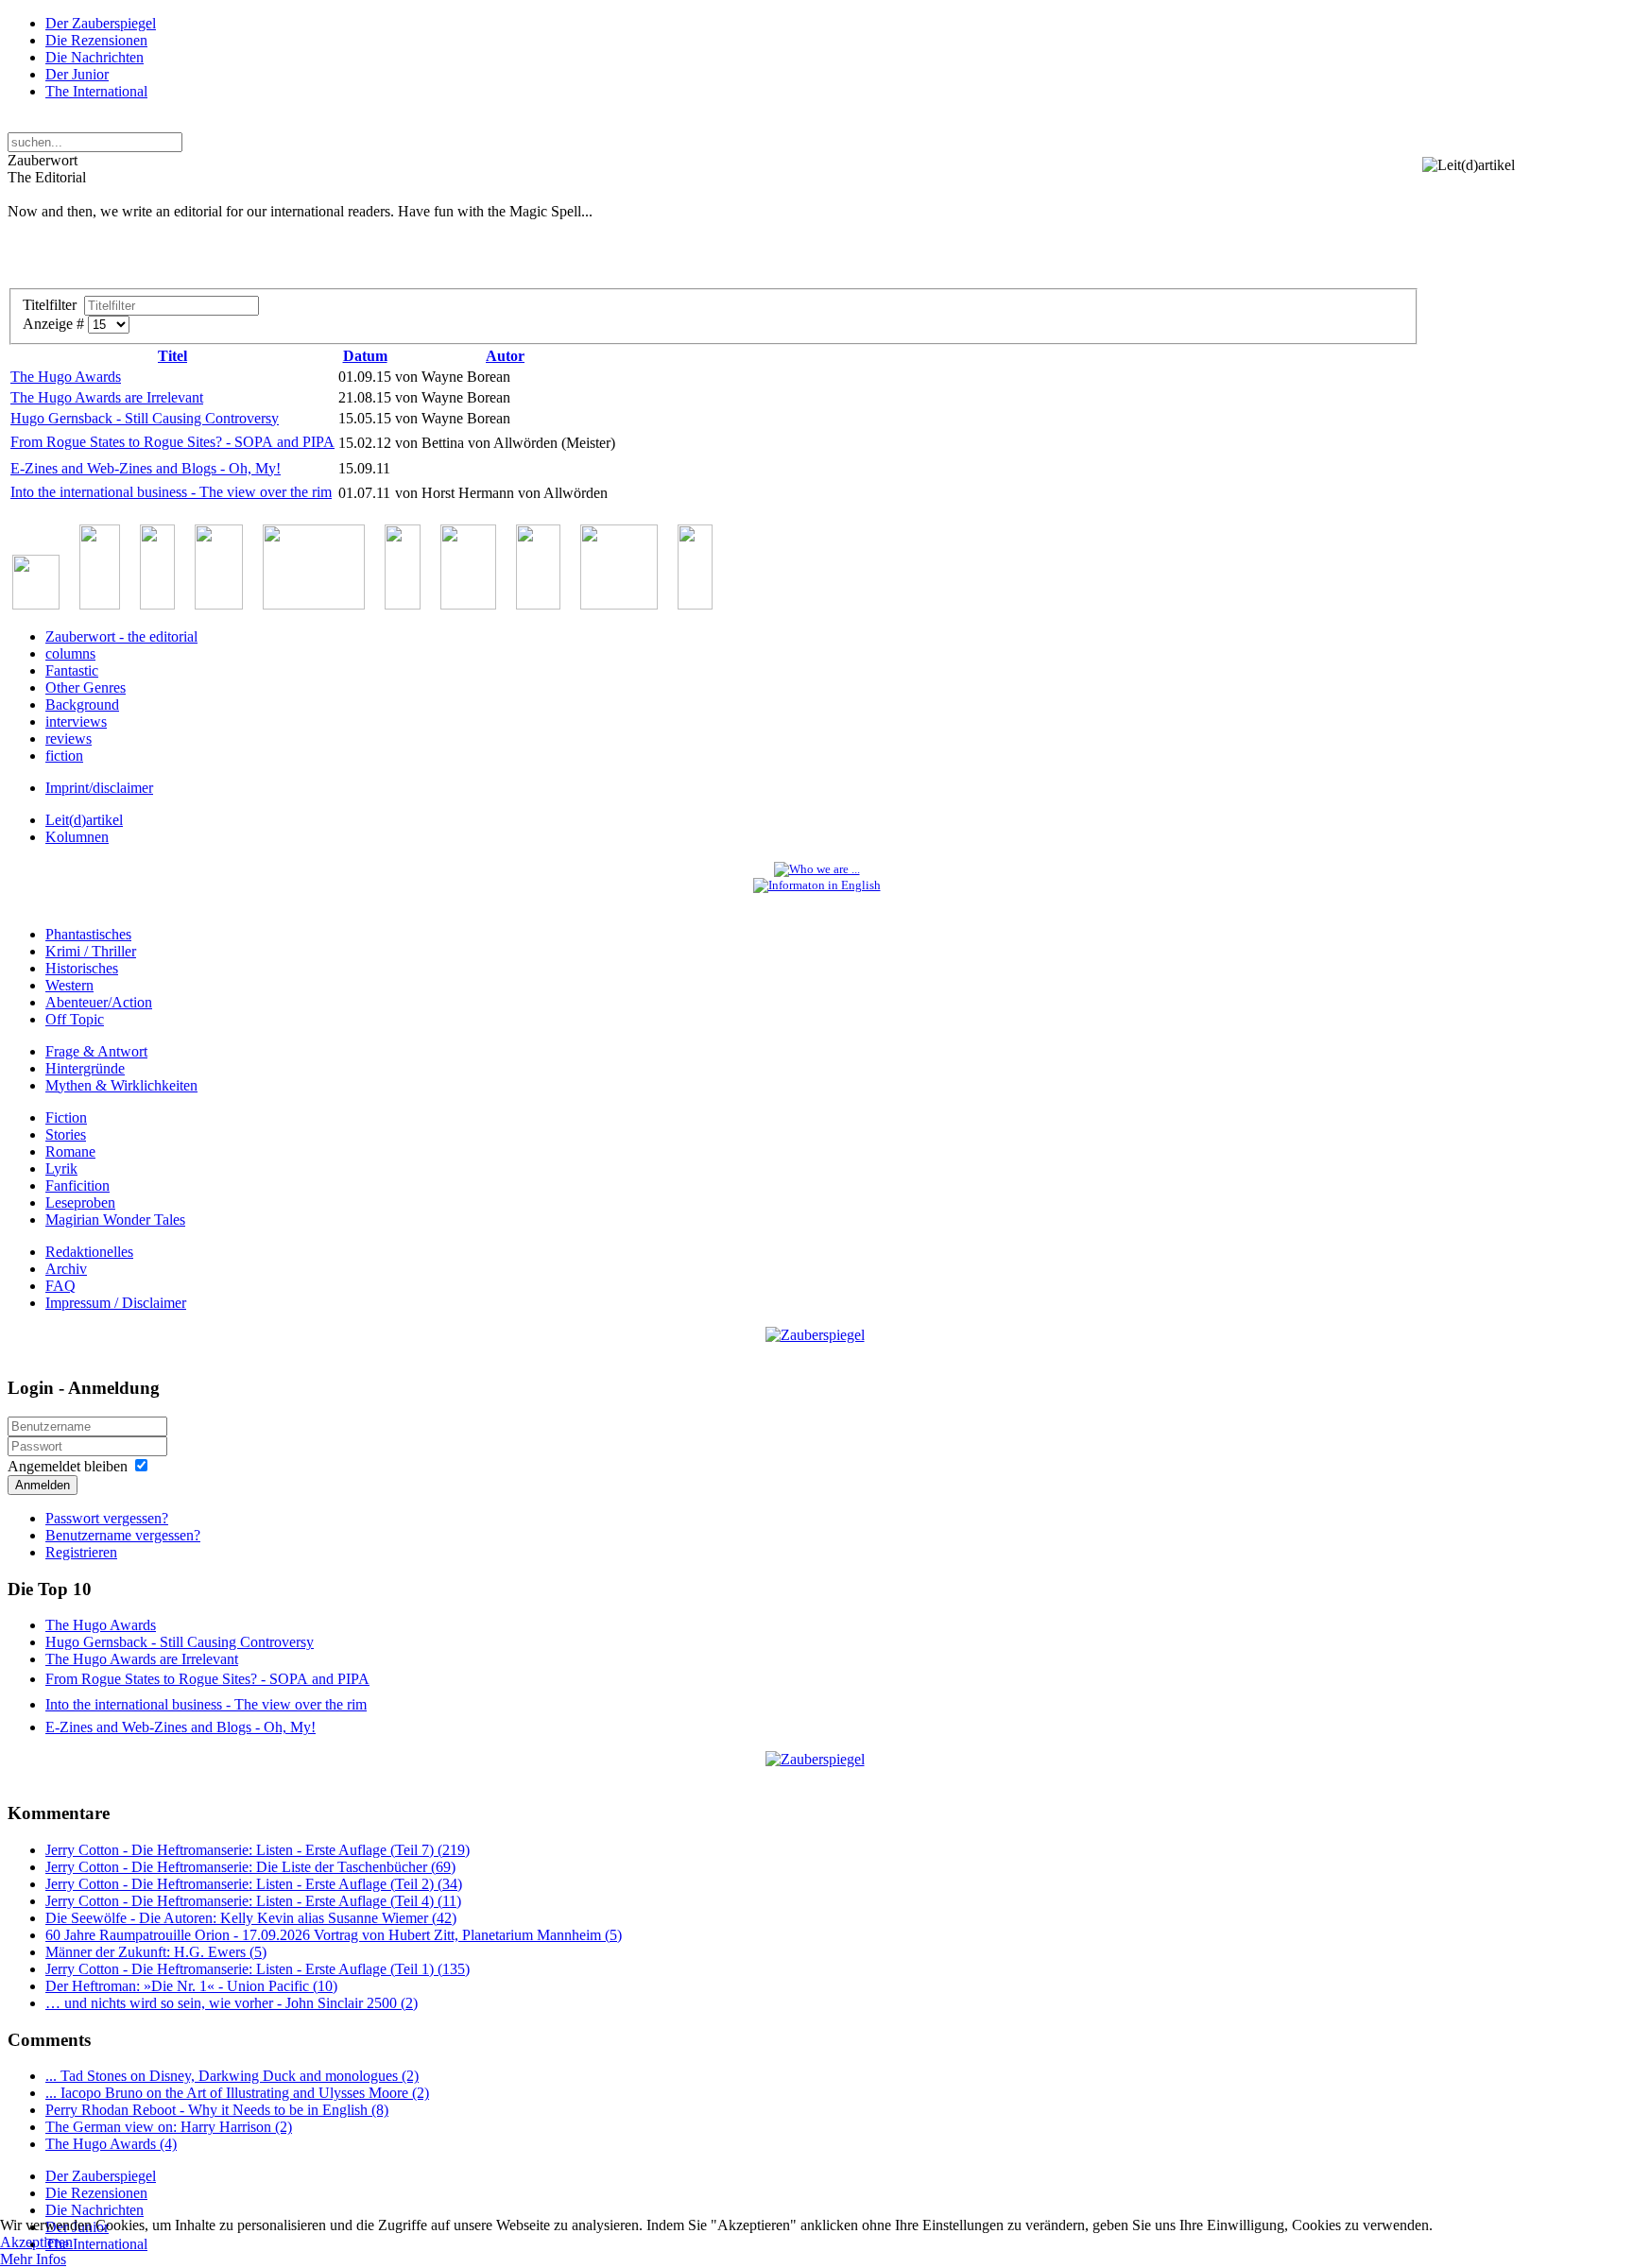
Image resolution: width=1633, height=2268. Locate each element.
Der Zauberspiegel (101, 23)
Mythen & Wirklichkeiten (121, 1085)
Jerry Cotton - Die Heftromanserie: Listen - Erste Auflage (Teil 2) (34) (254, 1884)
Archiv (66, 1269)
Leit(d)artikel (84, 820)
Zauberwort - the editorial (121, 636)
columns (70, 653)
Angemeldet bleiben (68, 1466)
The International (96, 91)
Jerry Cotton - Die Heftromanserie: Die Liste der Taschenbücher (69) (250, 1867)
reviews (69, 739)
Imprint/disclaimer (99, 788)
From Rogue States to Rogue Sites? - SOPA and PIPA (172, 442)
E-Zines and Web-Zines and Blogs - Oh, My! (146, 468)
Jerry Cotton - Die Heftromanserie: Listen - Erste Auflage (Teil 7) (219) (258, 1850)
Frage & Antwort (96, 1051)
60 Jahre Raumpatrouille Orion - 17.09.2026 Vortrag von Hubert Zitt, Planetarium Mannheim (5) (334, 1935)
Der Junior (77, 74)
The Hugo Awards (66, 377)
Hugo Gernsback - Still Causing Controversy (145, 418)
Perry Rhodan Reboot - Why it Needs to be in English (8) (217, 2110)
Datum (365, 356)
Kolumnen (77, 837)
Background (82, 704)
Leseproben (80, 1203)
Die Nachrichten (95, 57)
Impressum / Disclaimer (116, 1303)
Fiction (66, 1117)
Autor (505, 356)
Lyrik (61, 1168)
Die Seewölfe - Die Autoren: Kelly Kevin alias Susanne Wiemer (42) (251, 1918)
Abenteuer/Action (99, 1002)
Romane (70, 1151)
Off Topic (75, 1019)
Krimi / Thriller (91, 951)
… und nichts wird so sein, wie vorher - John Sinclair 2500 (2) (232, 2003)
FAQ (60, 1286)
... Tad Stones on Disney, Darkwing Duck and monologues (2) (232, 2076)
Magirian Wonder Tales (115, 1220)
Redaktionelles (89, 1252)
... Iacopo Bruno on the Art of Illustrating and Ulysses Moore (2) (237, 2093)
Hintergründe (85, 1068)
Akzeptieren (36, 2242)
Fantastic (72, 670)
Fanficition (77, 1186)
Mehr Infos (33, 2259)
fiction (64, 756)
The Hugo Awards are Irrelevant (107, 397)
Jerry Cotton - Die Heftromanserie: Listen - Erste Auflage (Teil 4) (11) (253, 1901)
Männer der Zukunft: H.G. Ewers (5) (156, 1952)
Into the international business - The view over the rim (171, 492)
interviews (76, 722)
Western (69, 985)
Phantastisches (88, 934)
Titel (172, 356)
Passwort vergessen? (107, 1518)
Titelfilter (53, 305)
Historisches (82, 968)
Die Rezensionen (96, 40)
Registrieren (81, 1552)
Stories (66, 1134)
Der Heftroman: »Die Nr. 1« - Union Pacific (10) (191, 1986)
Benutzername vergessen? (123, 1535)
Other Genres (86, 687)
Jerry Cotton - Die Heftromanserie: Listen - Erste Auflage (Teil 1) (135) (258, 1969)
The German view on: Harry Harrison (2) (169, 2127)
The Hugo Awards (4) (111, 2144)
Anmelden (43, 1485)
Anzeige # (55, 324)
